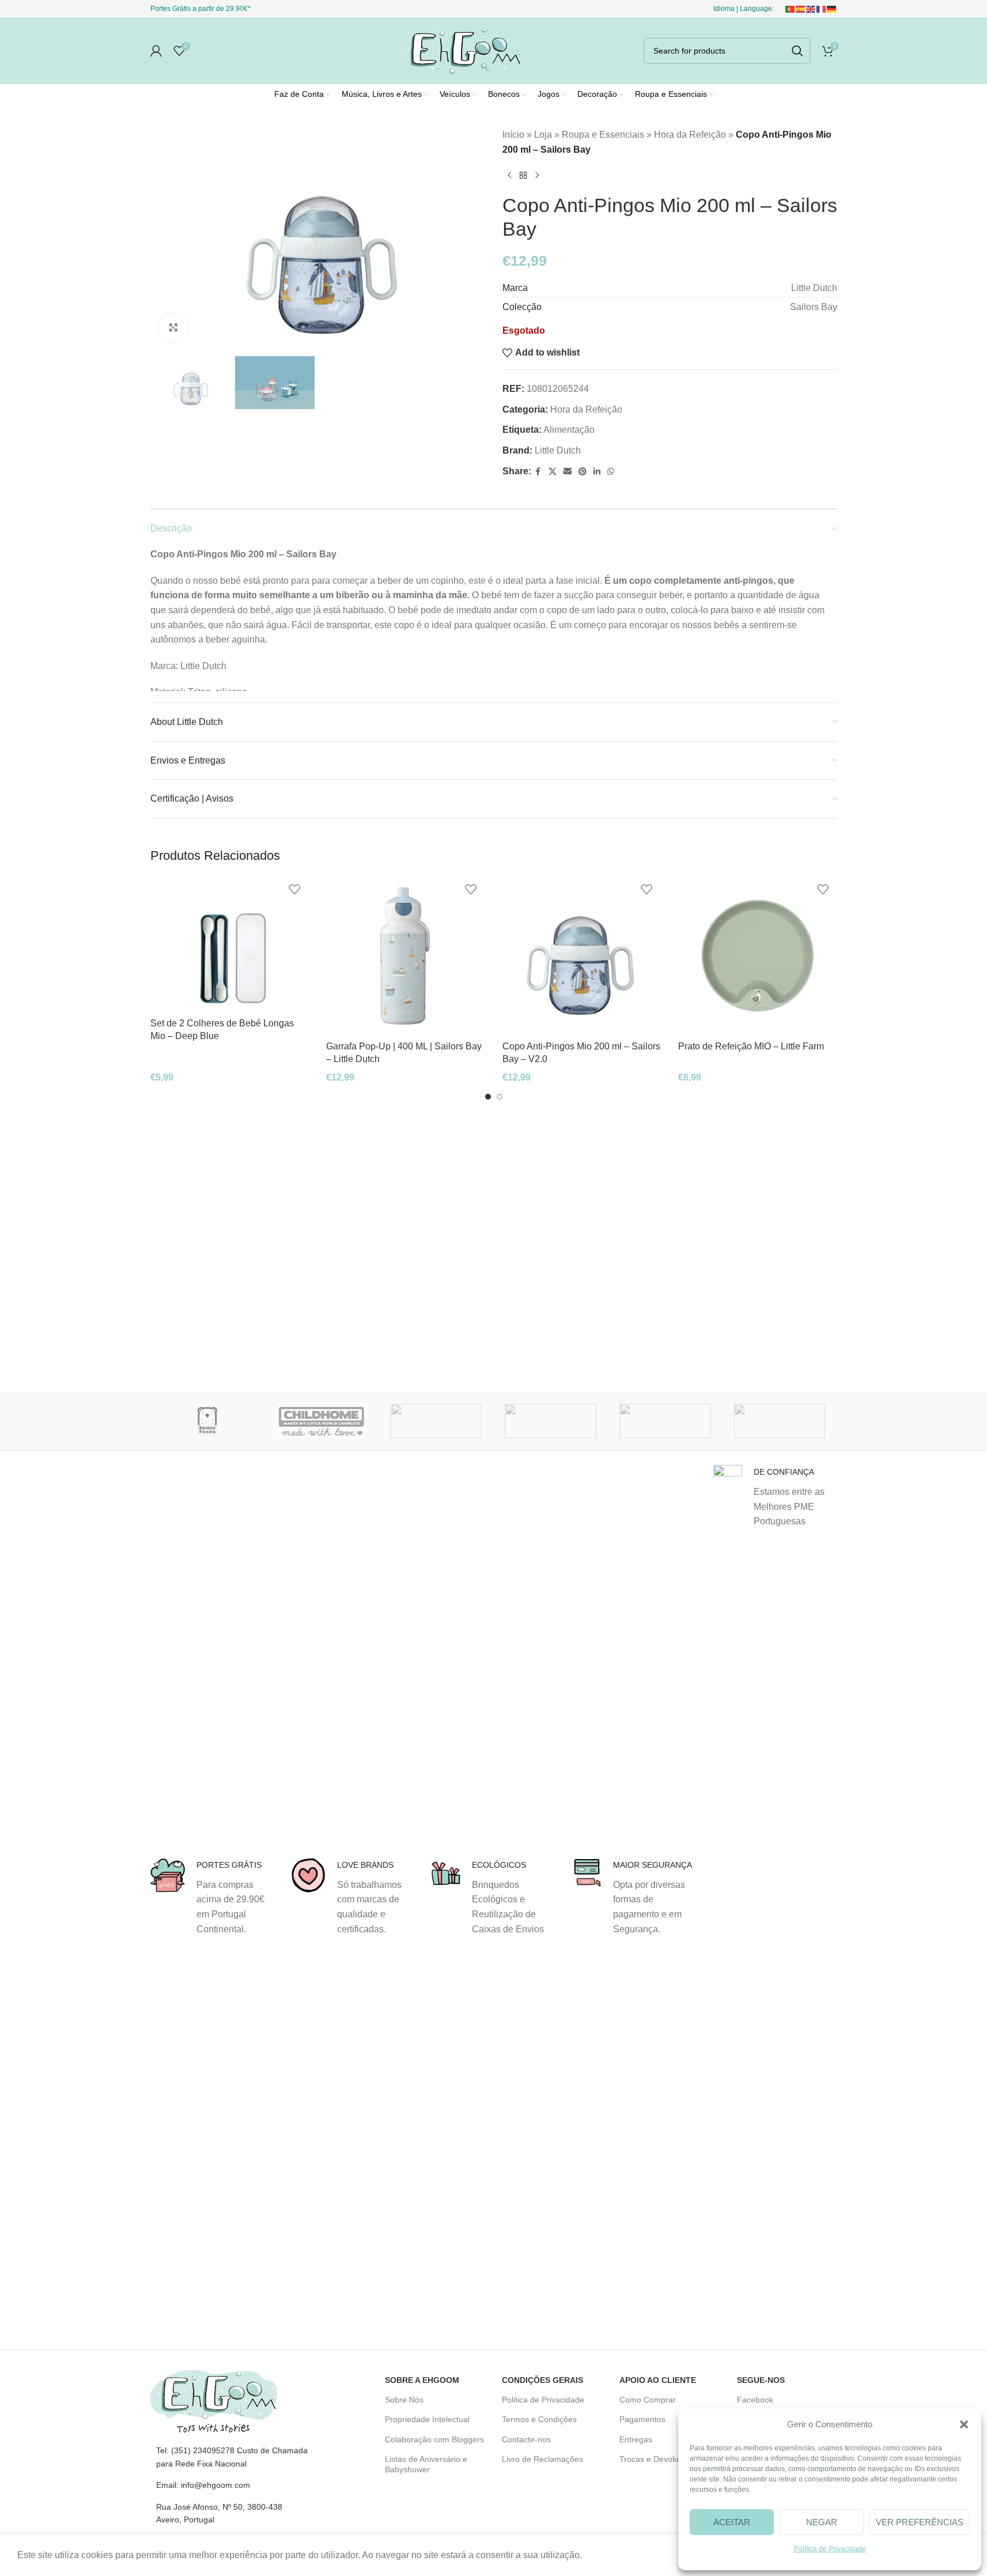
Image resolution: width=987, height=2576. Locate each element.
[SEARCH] (797, 51)
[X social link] (553, 472)
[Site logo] (461, 50)
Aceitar (732, 2522)
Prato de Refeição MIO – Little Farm (751, 1046)
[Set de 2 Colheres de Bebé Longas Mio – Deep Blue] (230, 944)
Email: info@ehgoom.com (203, 2485)
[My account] (156, 51)
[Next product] (537, 175)
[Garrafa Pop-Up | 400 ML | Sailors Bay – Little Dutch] (406, 956)
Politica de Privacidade (543, 2400)
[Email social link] (568, 472)
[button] (964, 2424)
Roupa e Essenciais (603, 135)
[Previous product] (509, 175)
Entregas (636, 2439)
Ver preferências (920, 2522)
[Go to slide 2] (500, 1097)
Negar (822, 2522)
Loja (543, 135)
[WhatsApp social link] (611, 472)
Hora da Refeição (690, 135)
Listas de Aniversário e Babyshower (426, 2464)
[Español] (801, 9)
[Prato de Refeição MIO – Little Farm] (758, 956)
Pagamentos (642, 2419)
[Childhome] (322, 1421)
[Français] (822, 9)
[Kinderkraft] (780, 1421)
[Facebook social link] (538, 472)
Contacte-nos (526, 2439)
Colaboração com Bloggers (434, 2439)
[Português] (791, 9)
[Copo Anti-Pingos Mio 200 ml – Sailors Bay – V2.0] (582, 956)
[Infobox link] (212, 1897)
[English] (811, 9)
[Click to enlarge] (173, 327)
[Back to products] (523, 175)
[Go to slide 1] (488, 1097)
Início (513, 135)
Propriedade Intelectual (427, 2419)
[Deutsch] (832, 9)
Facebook (755, 2400)
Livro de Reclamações (542, 2459)
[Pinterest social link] (583, 472)
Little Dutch (558, 450)
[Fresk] (436, 1421)
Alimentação (569, 430)
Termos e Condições (539, 2419)
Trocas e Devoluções (658, 2459)
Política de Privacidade (830, 2549)
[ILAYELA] (551, 1421)
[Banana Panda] (208, 1421)
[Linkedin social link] (597, 472)
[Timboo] (665, 1421)
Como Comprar (648, 2400)
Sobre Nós (404, 2400)
